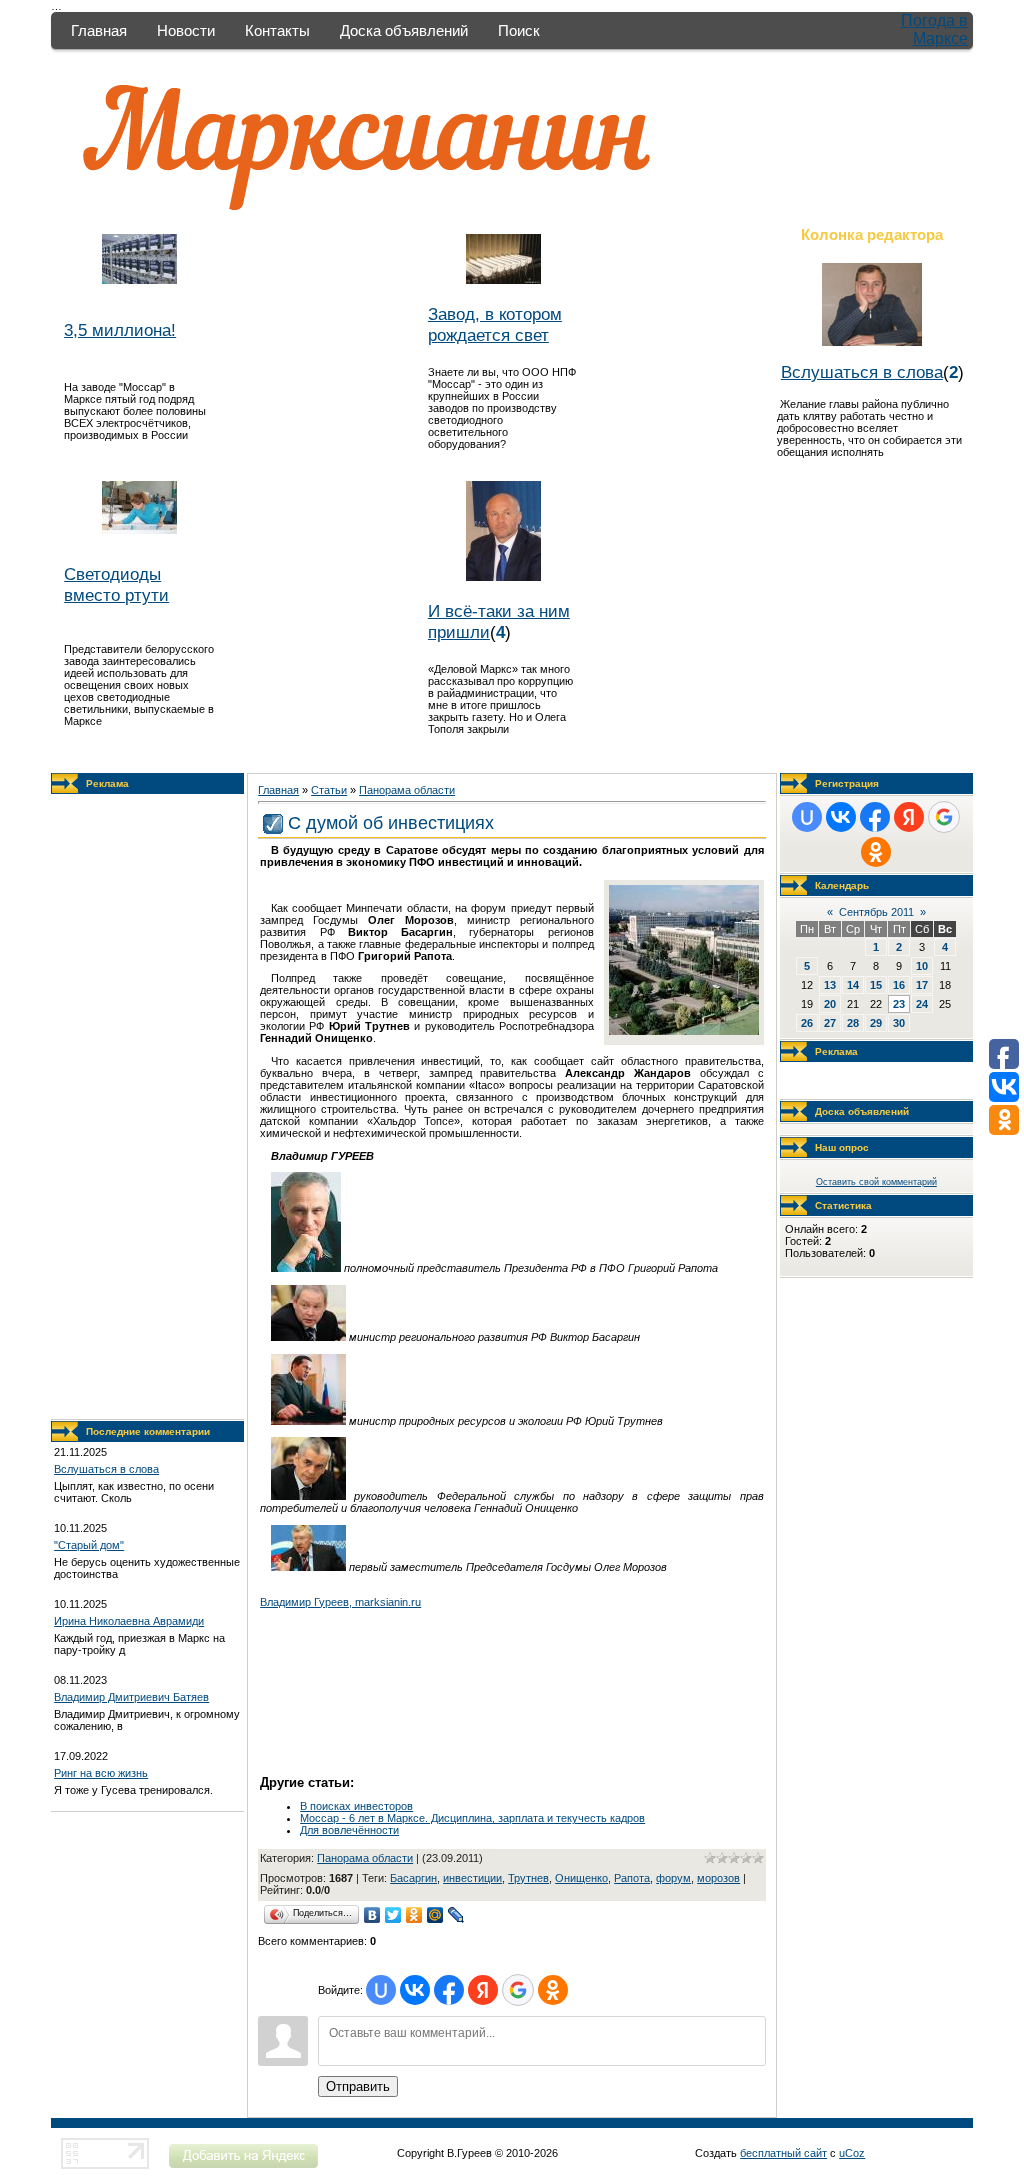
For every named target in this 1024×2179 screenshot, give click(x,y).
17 (922, 985)
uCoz (852, 2153)
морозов (718, 1878)
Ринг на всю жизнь (101, 1773)
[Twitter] (393, 1915)
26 (807, 1023)
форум (673, 1878)
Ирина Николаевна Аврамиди (129, 1621)
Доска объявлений (404, 30)
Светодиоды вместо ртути (116, 584)
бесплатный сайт (783, 2153)
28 (853, 1023)
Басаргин (413, 1878)
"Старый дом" (89, 1545)
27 (830, 1023)
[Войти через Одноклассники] (553, 1990)
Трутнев (528, 1878)
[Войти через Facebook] (449, 1990)
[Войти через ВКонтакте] (415, 1990)
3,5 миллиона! (120, 330)
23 (899, 1004)
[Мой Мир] (435, 1915)
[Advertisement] (148, 1107)
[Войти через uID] (381, 1990)
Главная (99, 30)
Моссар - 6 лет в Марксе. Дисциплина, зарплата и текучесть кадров (472, 1818)
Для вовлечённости (349, 1830)
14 (853, 985)
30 (899, 1023)
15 (876, 985)
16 (899, 985)
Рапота (632, 1878)
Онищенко (581, 1878)
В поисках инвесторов (356, 1806)
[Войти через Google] (518, 1990)
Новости (186, 30)
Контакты (277, 30)
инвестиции (472, 1878)
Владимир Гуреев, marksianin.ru (340, 1602)
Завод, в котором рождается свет (495, 324)
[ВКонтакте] (372, 1915)
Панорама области (407, 790)
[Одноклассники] (414, 1915)
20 (830, 1004)
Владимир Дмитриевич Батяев (131, 1697)
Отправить (358, 2086)
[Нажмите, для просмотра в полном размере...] (684, 1031)
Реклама (107, 783)
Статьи (329, 790)
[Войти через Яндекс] (483, 1990)
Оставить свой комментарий (876, 1182)
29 (876, 1023)
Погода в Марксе (934, 29)
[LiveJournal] (456, 1915)
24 (922, 1004)
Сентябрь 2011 (876, 912)
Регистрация (847, 783)
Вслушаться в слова (862, 372)
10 (922, 966)
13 (830, 985)
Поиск (519, 30)
